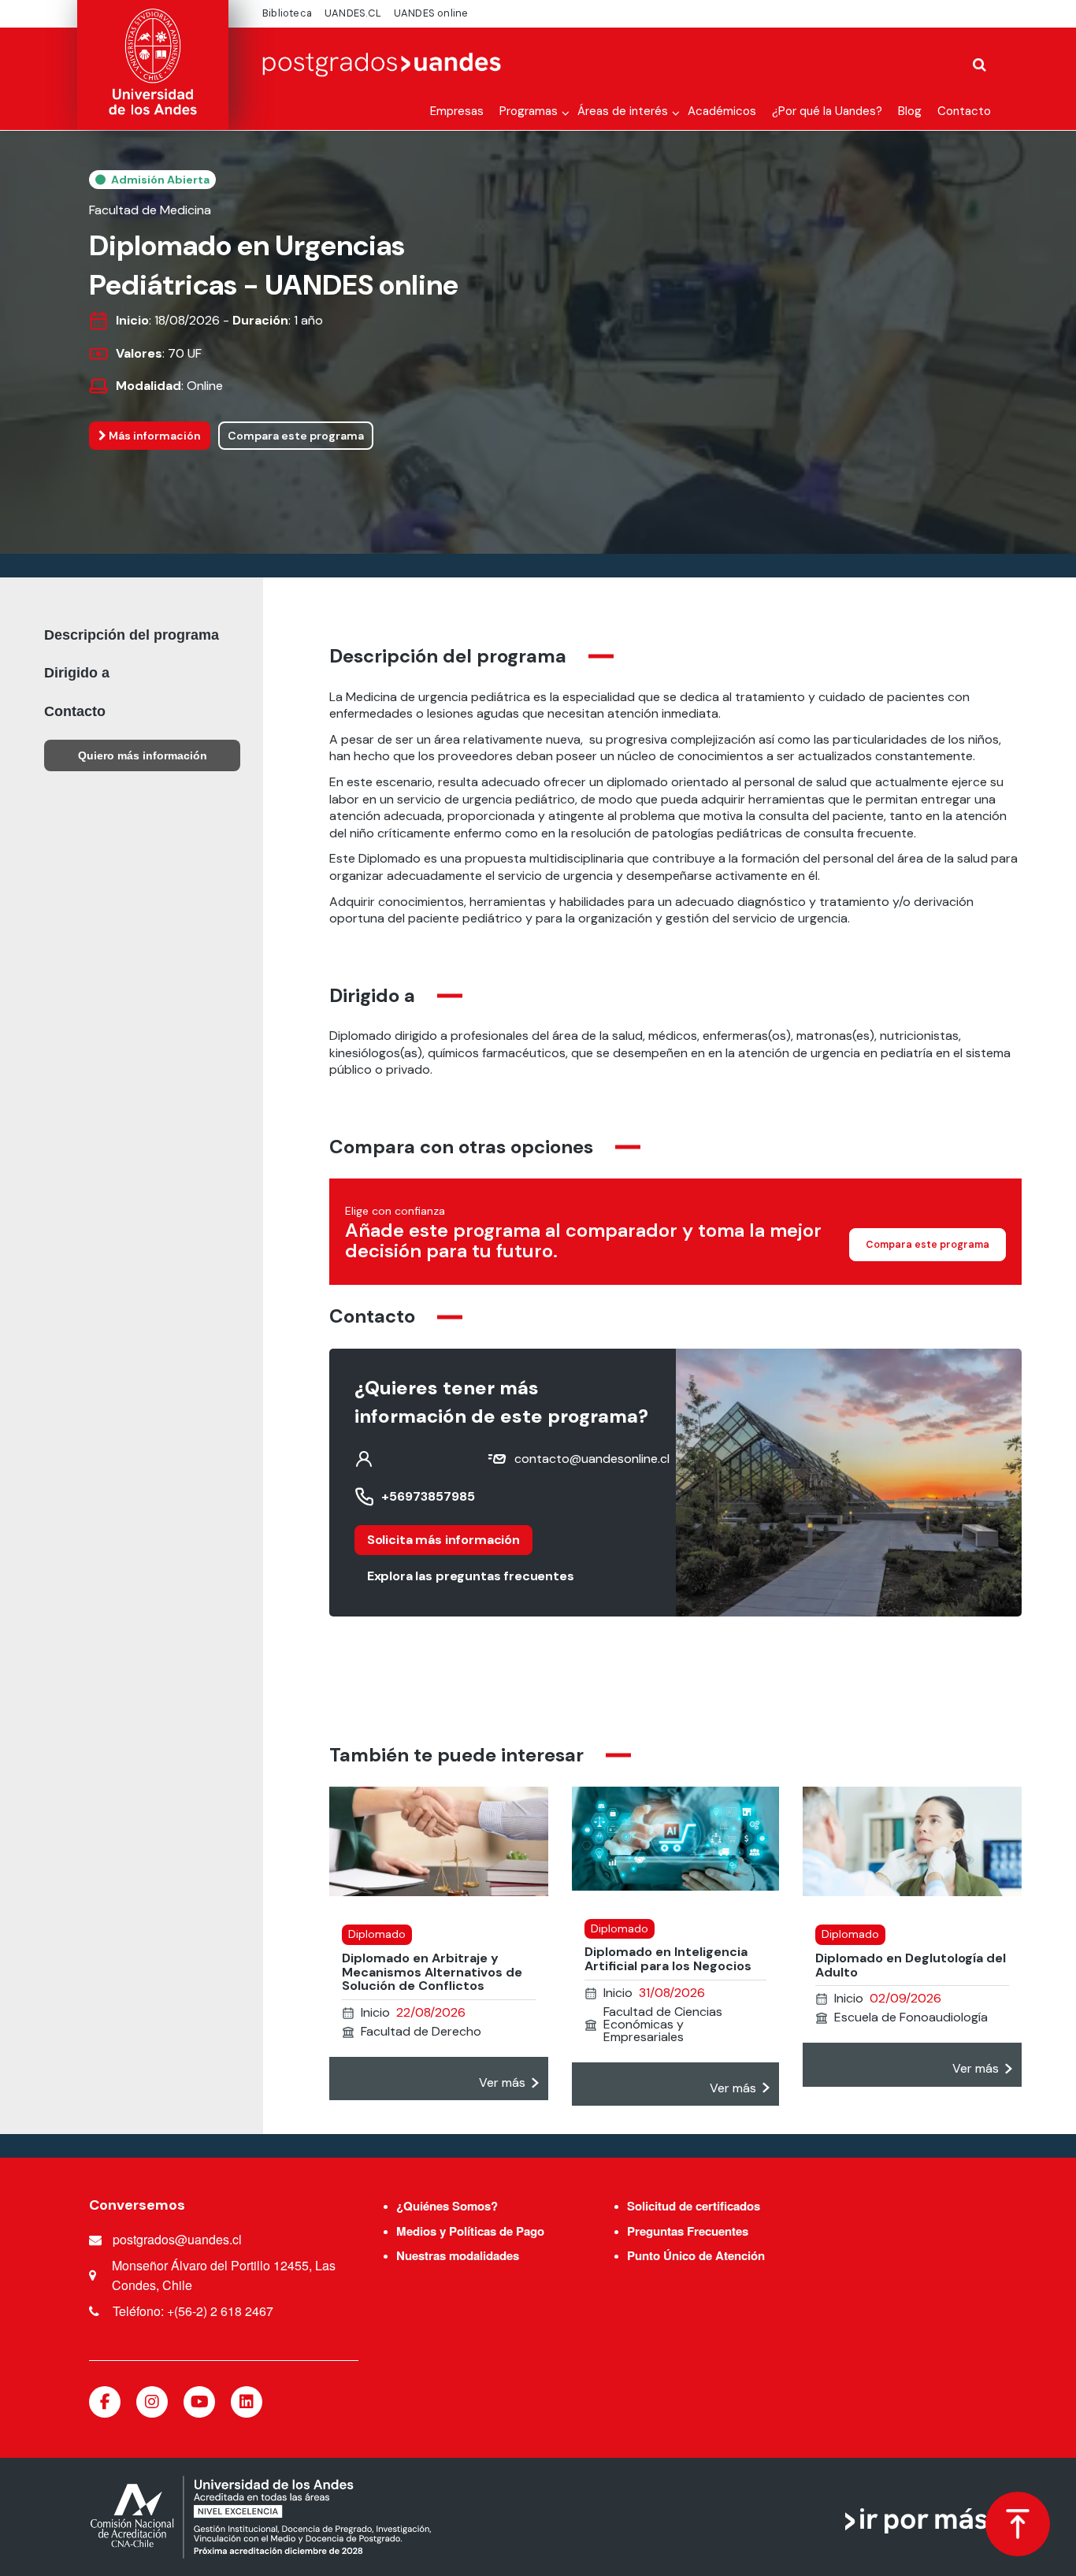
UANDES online (431, 13)
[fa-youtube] (199, 2402)
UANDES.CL (353, 13)
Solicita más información (443, 1540)
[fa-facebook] (105, 2402)
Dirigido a (77, 673)
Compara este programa (296, 436)
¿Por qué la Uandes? (827, 111)
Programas (529, 111)
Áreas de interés (623, 111)
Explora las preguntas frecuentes (471, 1576)
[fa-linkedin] (247, 2402)
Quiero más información (143, 755)
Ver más (502, 2082)
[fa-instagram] (152, 2402)
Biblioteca (287, 13)
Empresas (457, 111)
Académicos (722, 111)
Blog (910, 111)
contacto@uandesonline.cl (592, 1459)
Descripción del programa (132, 635)
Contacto (964, 111)
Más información (154, 436)
